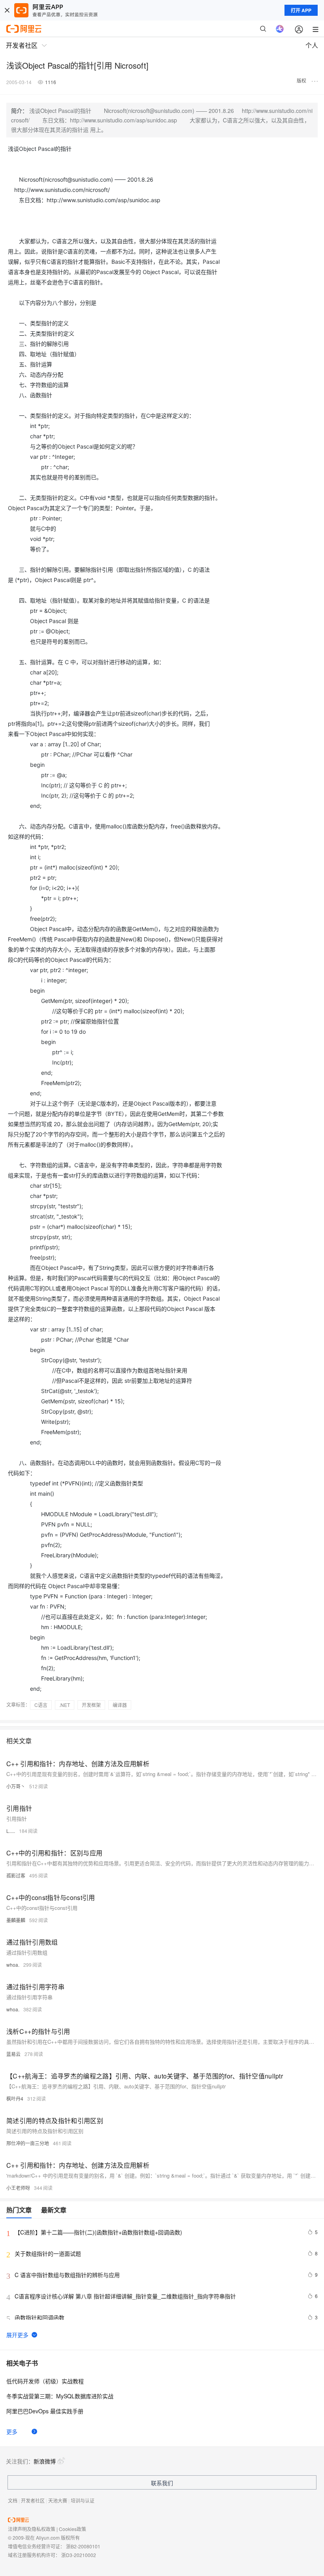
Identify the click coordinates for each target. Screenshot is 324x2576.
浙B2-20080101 (83, 2546)
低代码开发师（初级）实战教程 (45, 2381)
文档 (13, 2500)
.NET (65, 1705)
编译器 (120, 1705)
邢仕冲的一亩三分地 (28, 2143)
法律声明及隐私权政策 (32, 2529)
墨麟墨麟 (16, 1920)
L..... (11, 1831)
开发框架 (91, 1705)
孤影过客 (16, 1875)
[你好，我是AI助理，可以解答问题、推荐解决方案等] (280, 29)
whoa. (13, 1965)
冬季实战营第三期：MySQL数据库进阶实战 (60, 2396)
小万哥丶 (16, 1786)
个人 (312, 45)
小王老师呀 (18, 2188)
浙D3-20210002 (79, 2555)
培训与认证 (83, 2500)
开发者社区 (33, 2500)
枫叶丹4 (15, 2098)
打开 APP (301, 10)
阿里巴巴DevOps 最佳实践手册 (45, 2411)
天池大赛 (58, 2500)
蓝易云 (13, 2054)
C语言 (41, 1705)
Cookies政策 (73, 2529)
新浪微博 (45, 2461)
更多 (12, 2431)
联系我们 (162, 2483)
